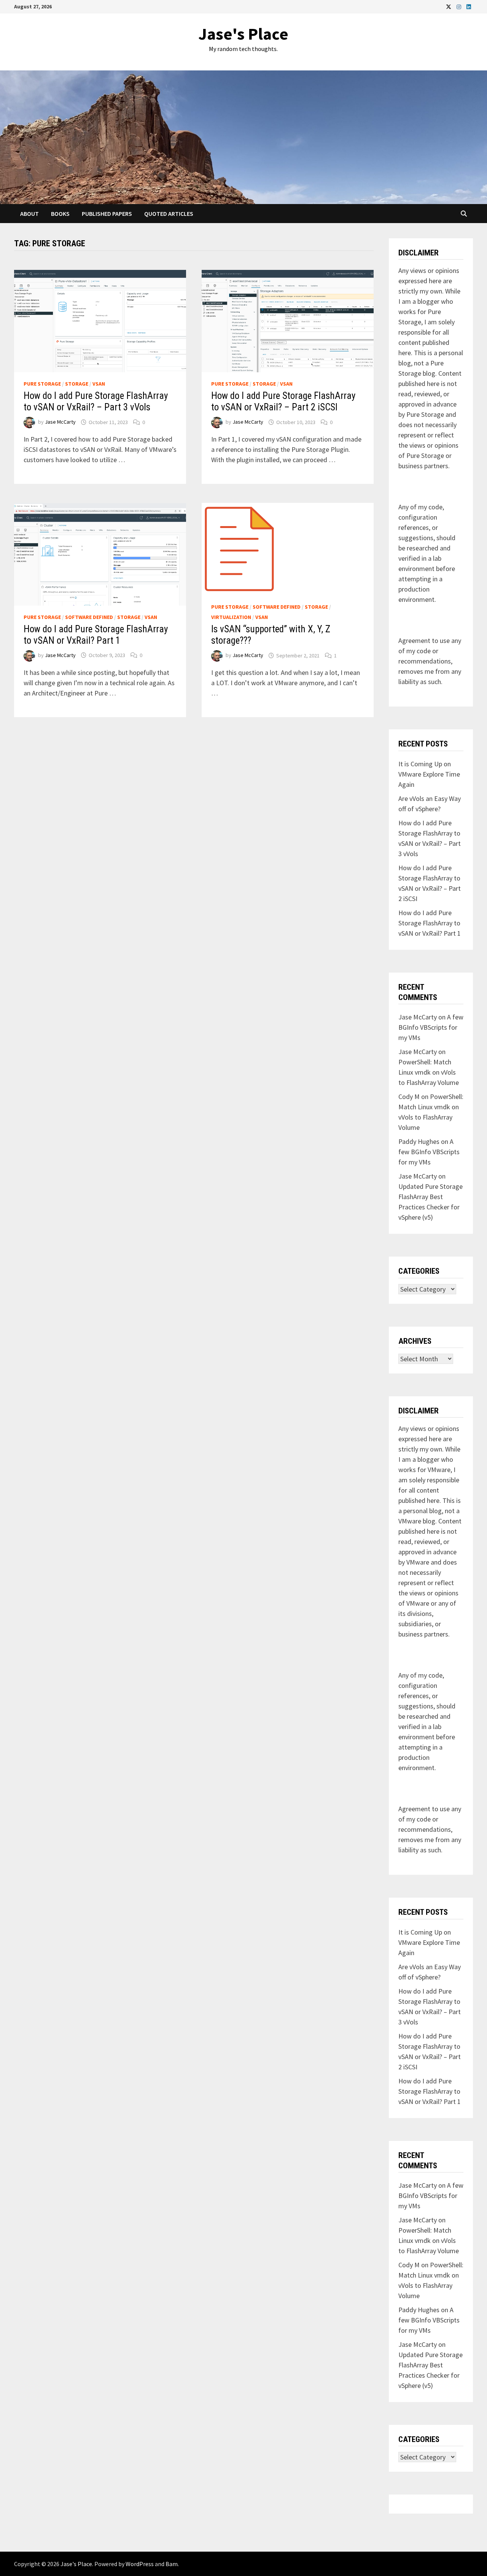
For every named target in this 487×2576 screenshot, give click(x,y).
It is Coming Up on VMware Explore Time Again (429, 774)
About (29, 214)
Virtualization (231, 617)
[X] (449, 6)
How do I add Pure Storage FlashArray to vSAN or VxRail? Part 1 (96, 635)
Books (60, 214)
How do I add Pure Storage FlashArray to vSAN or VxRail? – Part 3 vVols (96, 401)
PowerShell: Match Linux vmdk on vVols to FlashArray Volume (429, 1072)
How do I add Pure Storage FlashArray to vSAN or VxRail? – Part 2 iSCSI (283, 401)
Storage (77, 384)
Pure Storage (42, 384)
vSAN (99, 384)
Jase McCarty (60, 422)
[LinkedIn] (469, 6)
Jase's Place (243, 34)
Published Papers (107, 214)
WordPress (140, 2564)
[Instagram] (460, 6)
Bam (172, 2564)
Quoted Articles (169, 214)
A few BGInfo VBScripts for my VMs (431, 1027)
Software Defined (89, 617)
